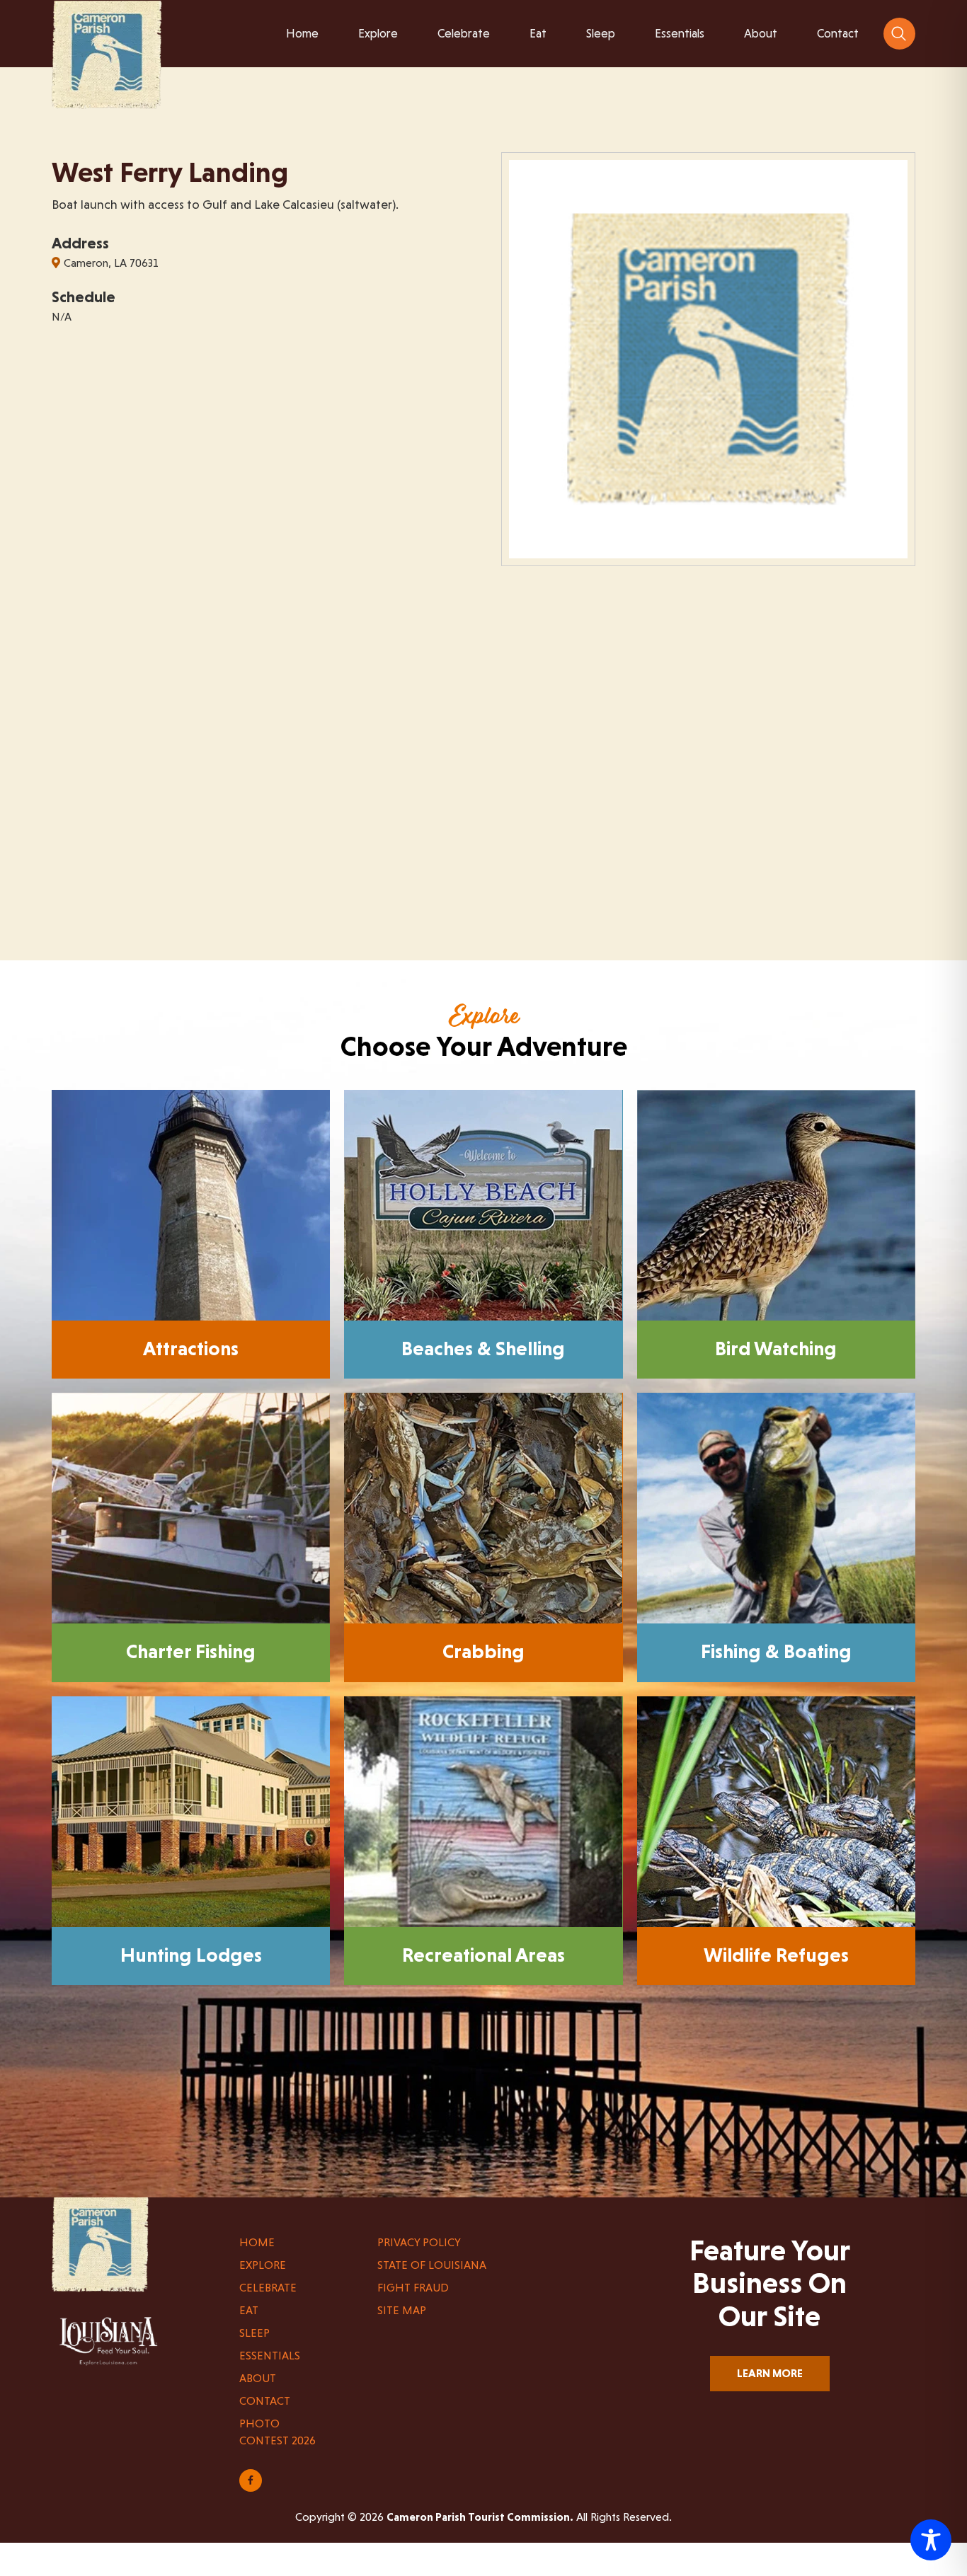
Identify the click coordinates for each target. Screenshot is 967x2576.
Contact (265, 2401)
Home (257, 2242)
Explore (263, 2265)
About (258, 2378)
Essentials (270, 2356)
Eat (249, 2310)
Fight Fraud (413, 2288)
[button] (899, 34)
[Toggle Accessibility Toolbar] (931, 2540)
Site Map (402, 2310)
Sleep (254, 2333)
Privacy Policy (419, 2242)
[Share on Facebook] (251, 2480)
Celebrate (268, 2288)
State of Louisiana (432, 2265)
